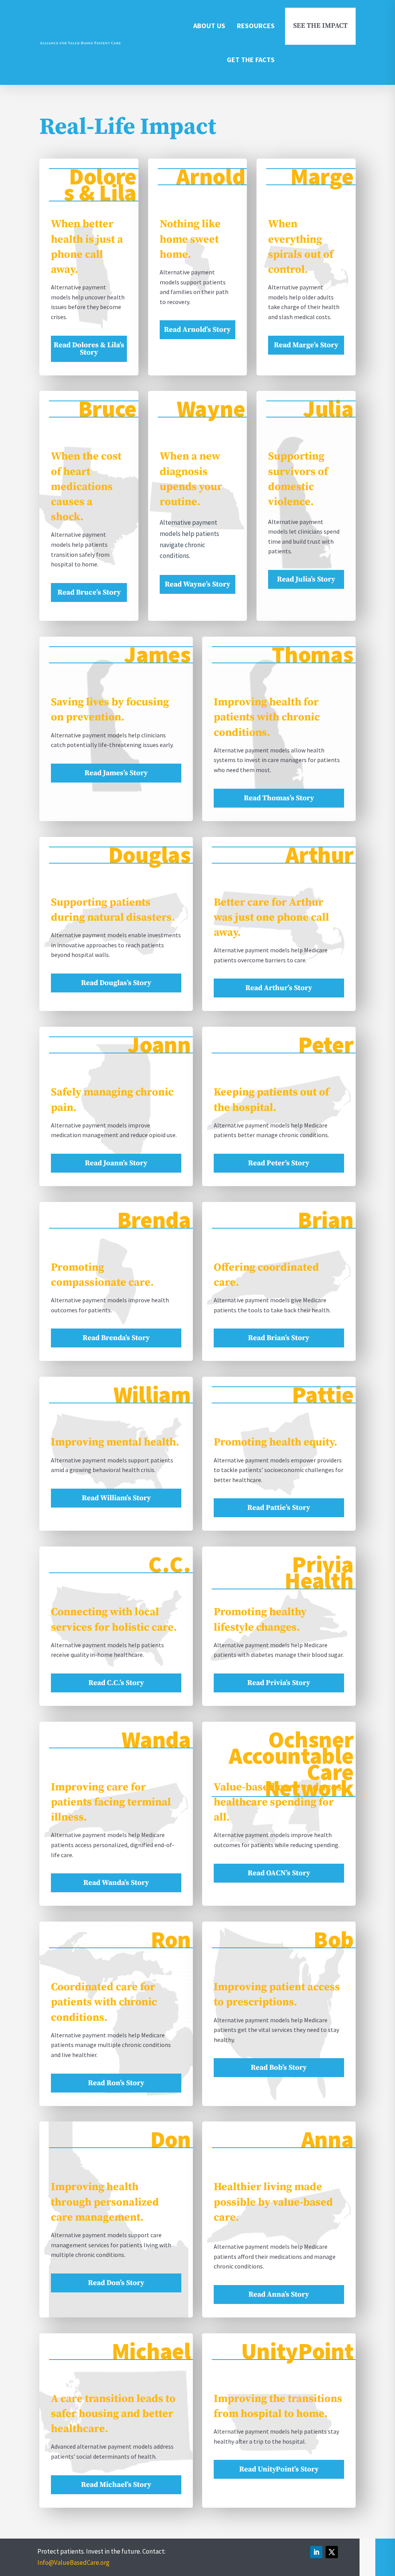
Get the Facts (251, 60)
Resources (256, 26)
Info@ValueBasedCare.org (73, 2562)
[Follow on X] (332, 2552)
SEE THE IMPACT (320, 26)
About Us (209, 26)
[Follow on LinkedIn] (316, 2552)
